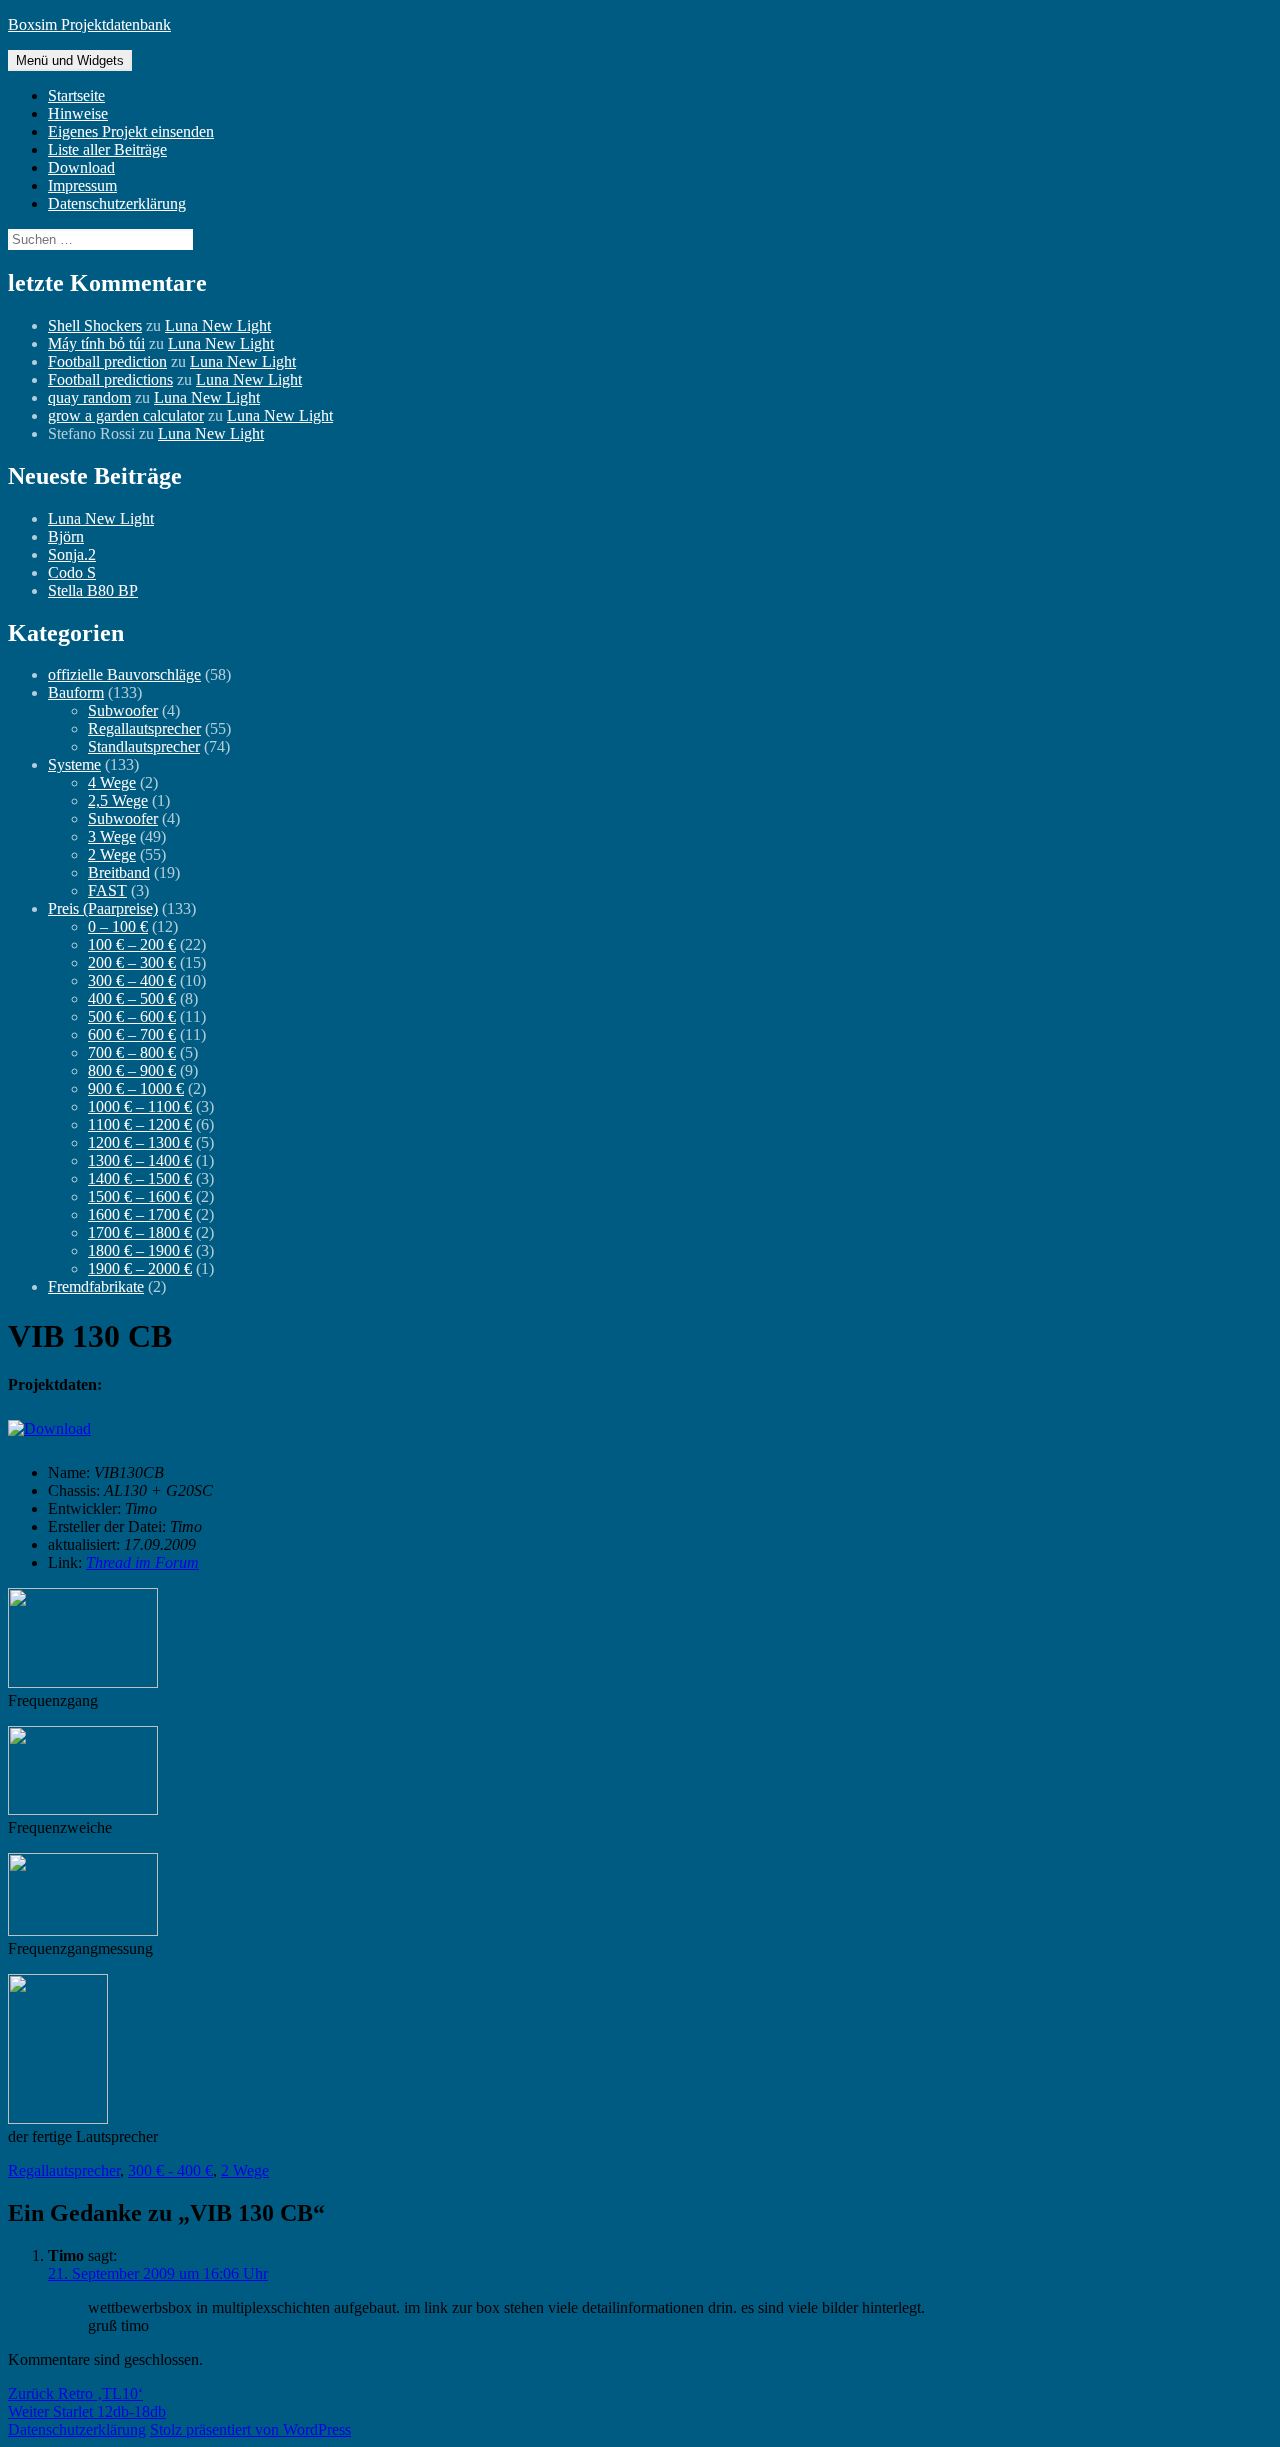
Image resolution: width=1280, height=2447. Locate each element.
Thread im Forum (142, 1562)
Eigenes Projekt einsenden (131, 131)
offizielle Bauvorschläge (124, 674)
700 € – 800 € (132, 1052)
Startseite (76, 95)
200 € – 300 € (132, 962)
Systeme (74, 764)
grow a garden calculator (126, 415)
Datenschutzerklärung (117, 203)
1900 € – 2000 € (140, 1268)
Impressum (82, 185)
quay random (89, 397)
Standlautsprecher (144, 746)
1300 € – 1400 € (140, 1160)
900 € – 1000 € (136, 1088)
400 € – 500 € (132, 998)
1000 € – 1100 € (140, 1106)
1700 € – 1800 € (140, 1232)
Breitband (119, 872)
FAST (107, 890)
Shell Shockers (95, 325)
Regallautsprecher (144, 728)
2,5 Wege (118, 800)
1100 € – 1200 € (140, 1124)
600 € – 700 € (132, 1034)
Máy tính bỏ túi (96, 343)
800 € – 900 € (132, 1070)
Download (81, 167)
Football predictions (110, 379)
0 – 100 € (118, 926)
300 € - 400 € (170, 2170)
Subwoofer (123, 710)
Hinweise (78, 113)
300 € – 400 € (132, 980)
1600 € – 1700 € (140, 1214)
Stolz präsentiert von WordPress (250, 2429)
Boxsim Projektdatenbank (89, 24)
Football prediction (107, 361)
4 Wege (112, 782)
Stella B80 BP (93, 590)
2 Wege (112, 854)
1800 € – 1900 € (140, 1250)
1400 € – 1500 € (140, 1178)
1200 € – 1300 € (140, 1142)
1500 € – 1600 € (140, 1196)
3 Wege (112, 836)
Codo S (72, 572)
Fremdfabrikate (96, 1286)
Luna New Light (218, 325)
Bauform (76, 692)
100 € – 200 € (132, 944)
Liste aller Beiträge (107, 149)
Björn (66, 536)
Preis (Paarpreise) (103, 908)
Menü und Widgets (70, 60)
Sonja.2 (72, 554)
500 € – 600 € (132, 1016)
